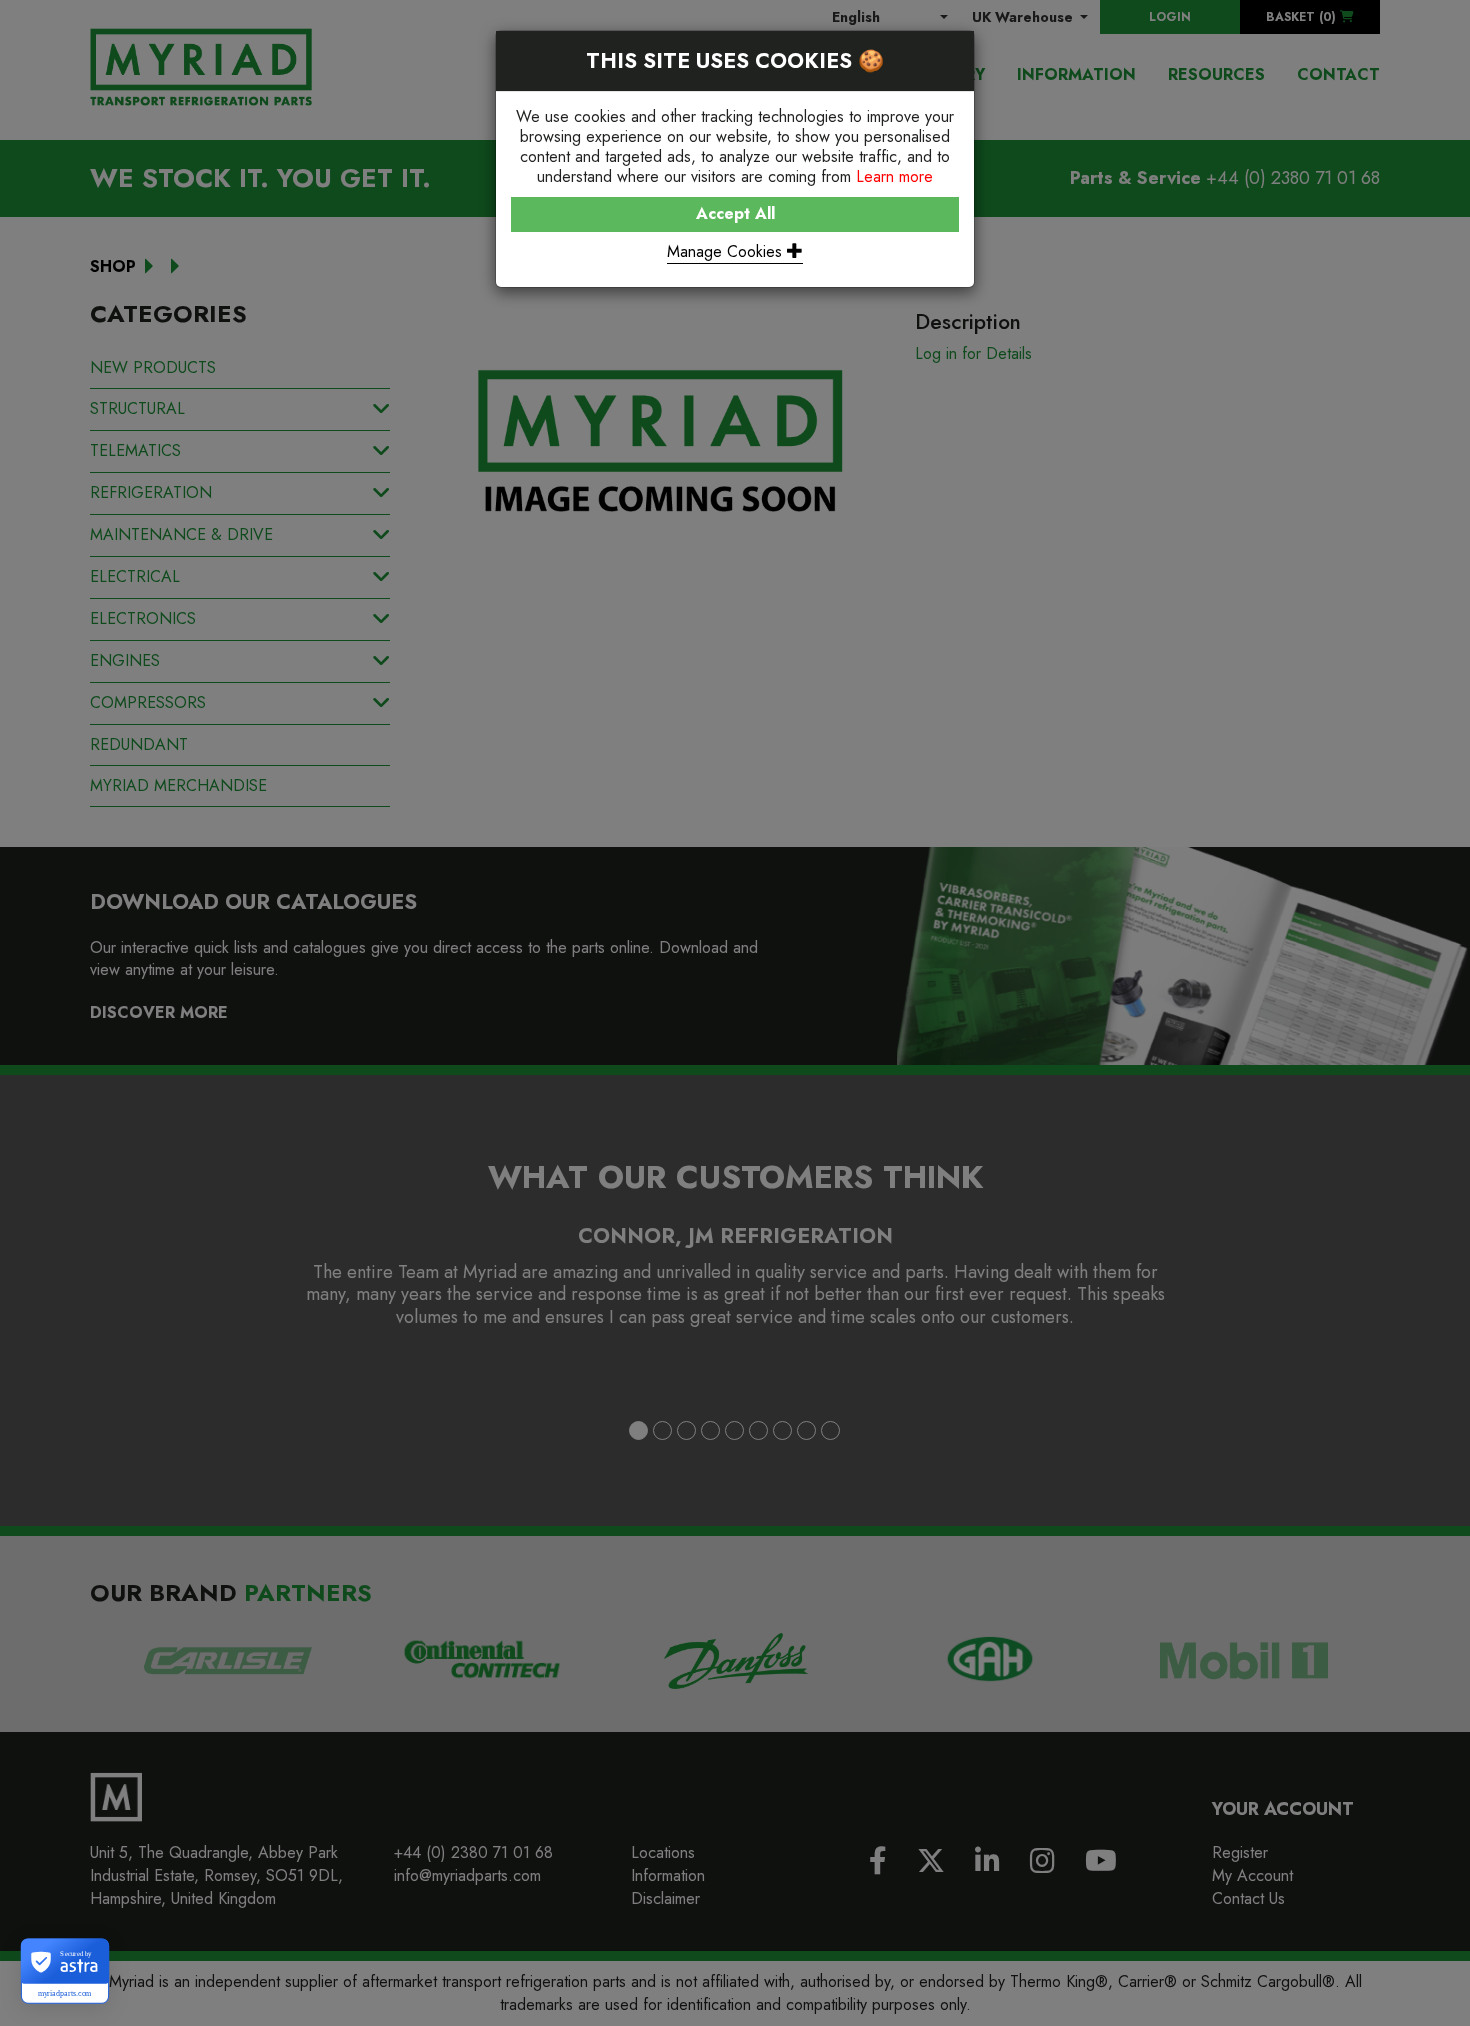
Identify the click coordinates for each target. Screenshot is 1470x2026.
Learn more (894, 176)
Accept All (735, 213)
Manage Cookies (727, 251)
